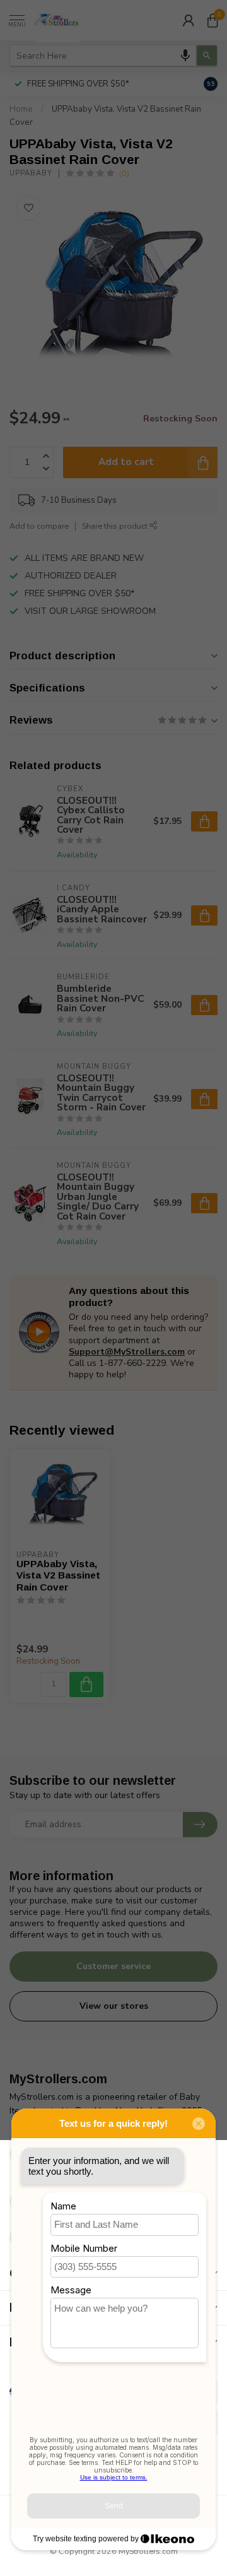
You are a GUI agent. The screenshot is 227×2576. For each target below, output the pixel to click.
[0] (212, 20)
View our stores (114, 2006)
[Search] (207, 56)
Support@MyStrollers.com (127, 1352)
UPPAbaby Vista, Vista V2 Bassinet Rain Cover (58, 1575)
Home (21, 109)
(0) (124, 173)
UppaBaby (31, 173)
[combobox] (103, 56)
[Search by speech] (185, 56)
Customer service (113, 1966)
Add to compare (39, 526)
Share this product (116, 526)
